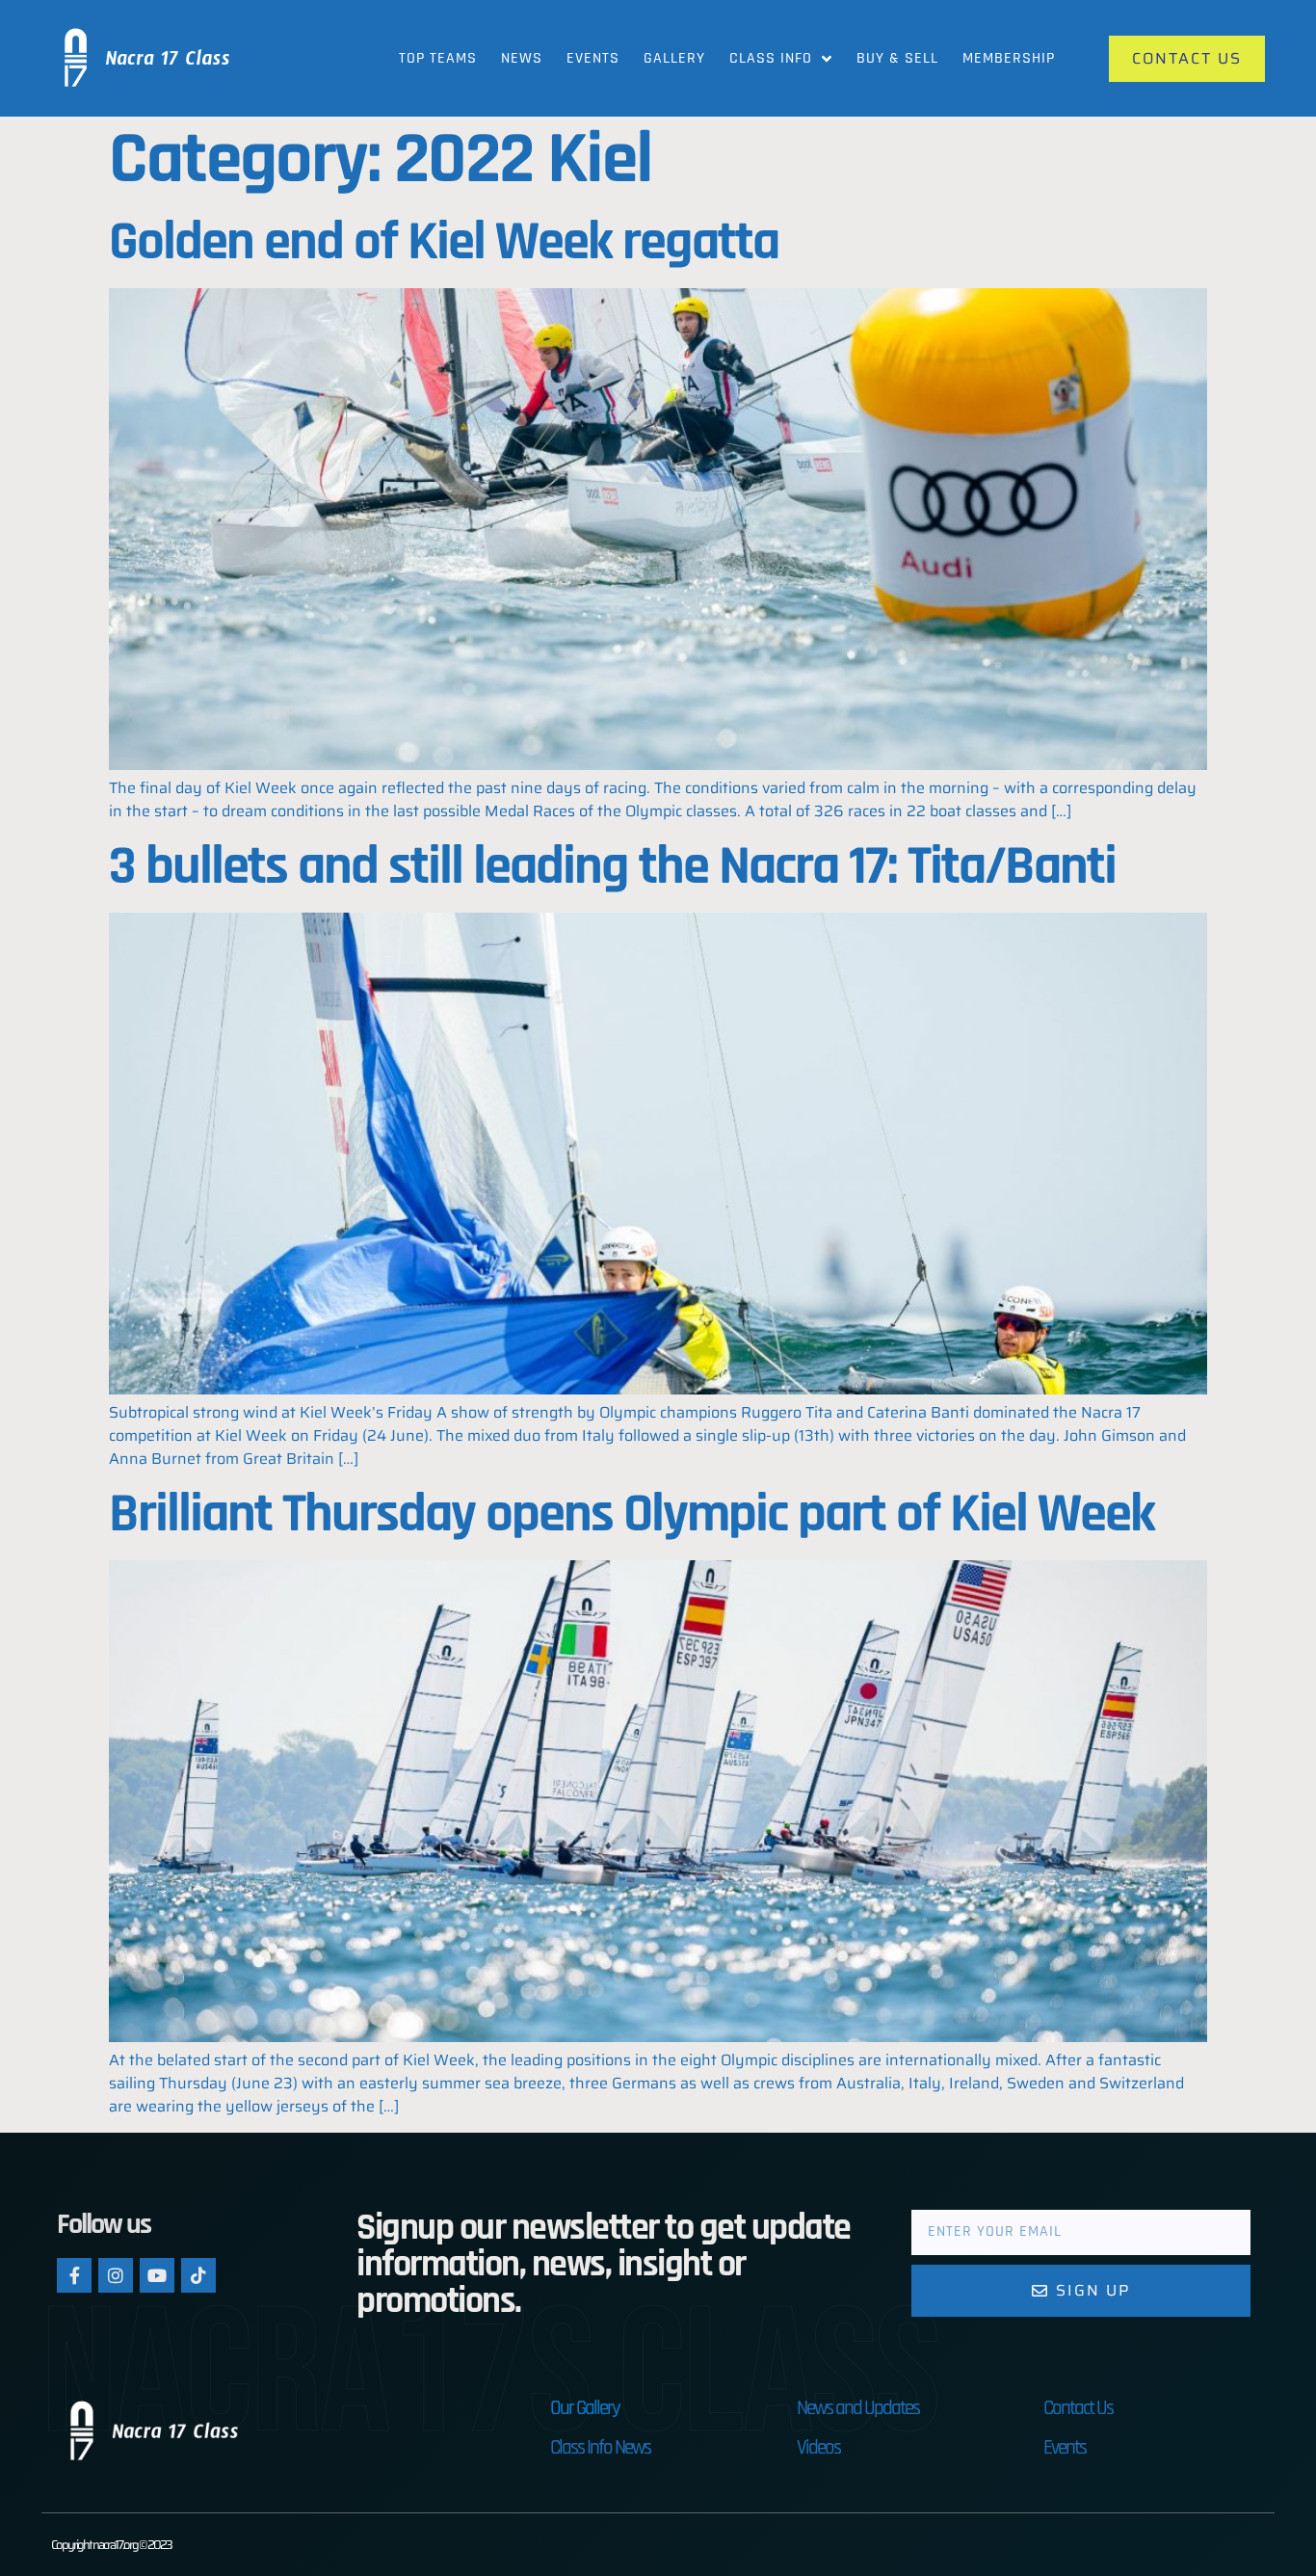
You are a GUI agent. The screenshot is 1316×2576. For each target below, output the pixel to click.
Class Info (771, 58)
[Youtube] (157, 2275)
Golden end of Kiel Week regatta (444, 242)
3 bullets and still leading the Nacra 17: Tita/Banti (612, 867)
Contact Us (1078, 2408)
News (522, 58)
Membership (1009, 58)
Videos (818, 2447)
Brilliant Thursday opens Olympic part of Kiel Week (632, 1514)
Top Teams (438, 58)
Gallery (674, 58)
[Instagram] (116, 2275)
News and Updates (858, 2408)
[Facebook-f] (74, 2275)
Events (593, 58)
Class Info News (600, 2447)
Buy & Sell (897, 58)
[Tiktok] (198, 2275)
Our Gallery (585, 2408)
